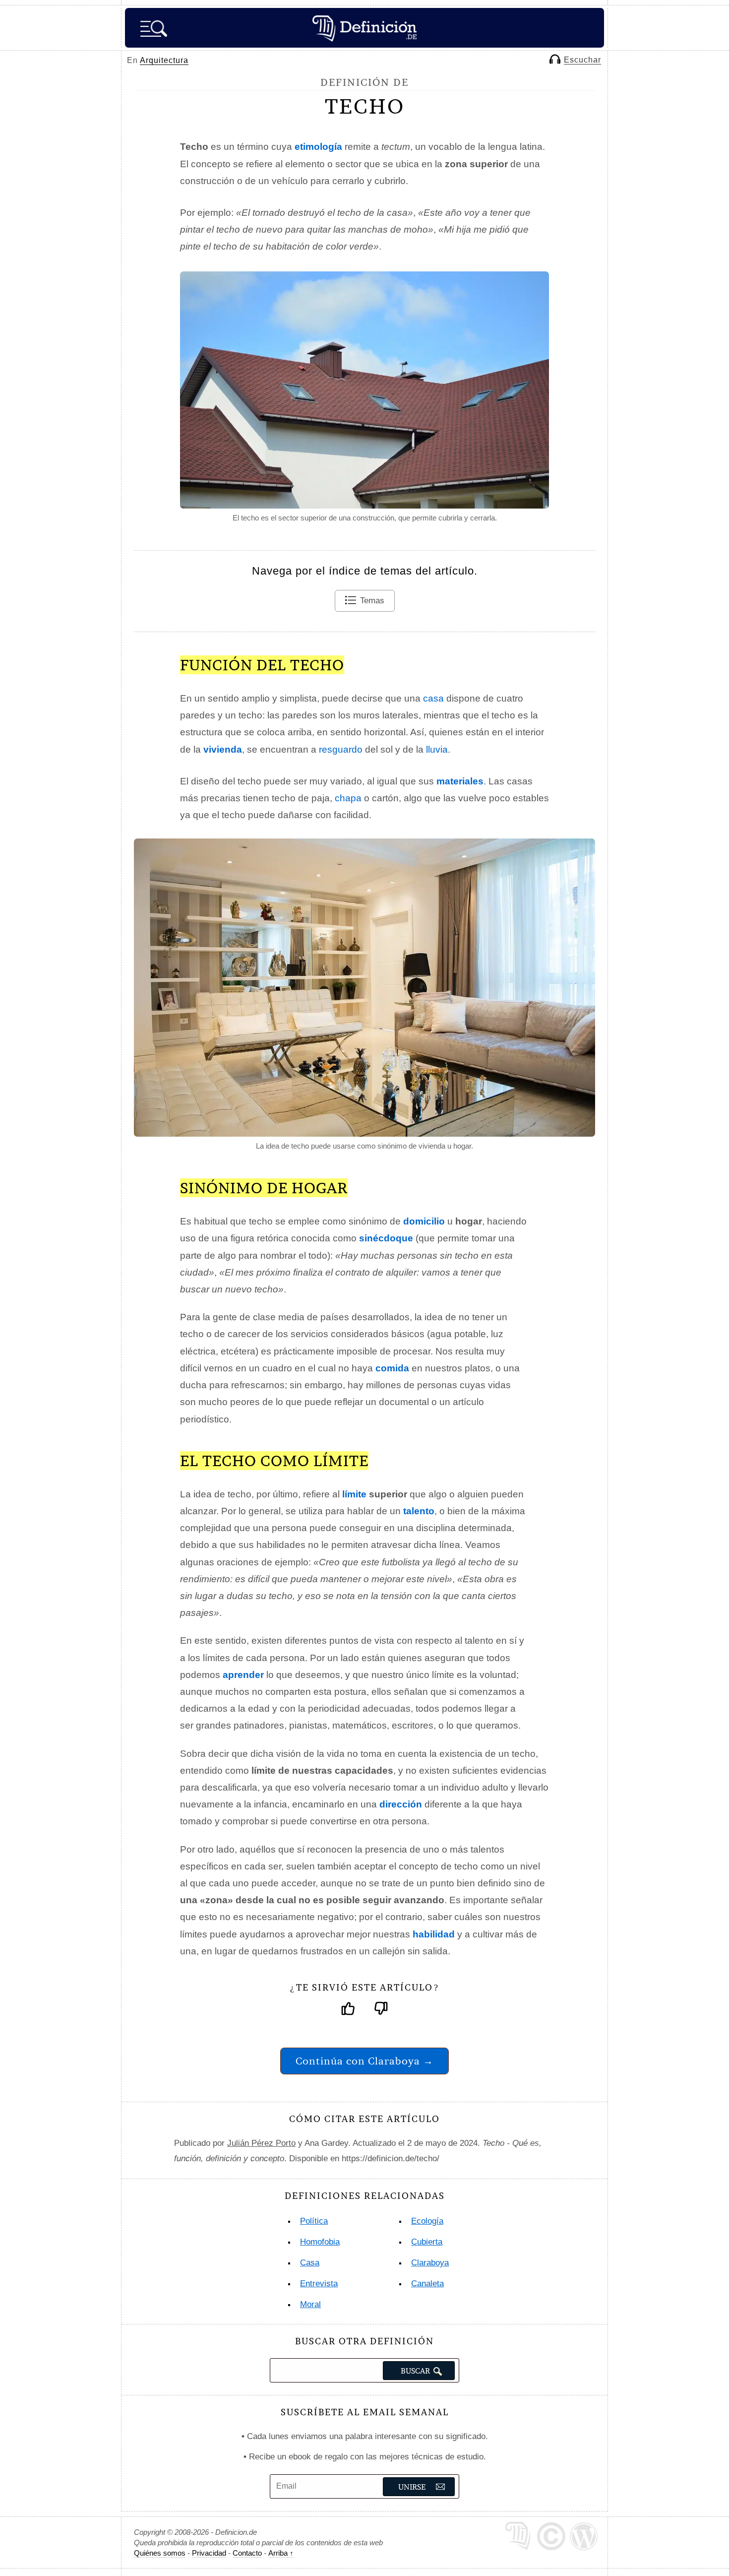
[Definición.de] (364, 28)
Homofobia (320, 2242)
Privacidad (209, 2553)
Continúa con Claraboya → (364, 2061)
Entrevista (319, 2284)
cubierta (427, 2242)
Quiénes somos (160, 2553)
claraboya (430, 2263)
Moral (310, 2304)
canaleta (427, 2284)
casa (433, 698)
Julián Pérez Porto (261, 2143)
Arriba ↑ (281, 2553)
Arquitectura (164, 60)
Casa (310, 2263)
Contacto (247, 2553)
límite (354, 1494)
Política (314, 2221)
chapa (348, 798)
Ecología (427, 2221)
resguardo (341, 749)
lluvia (437, 749)
